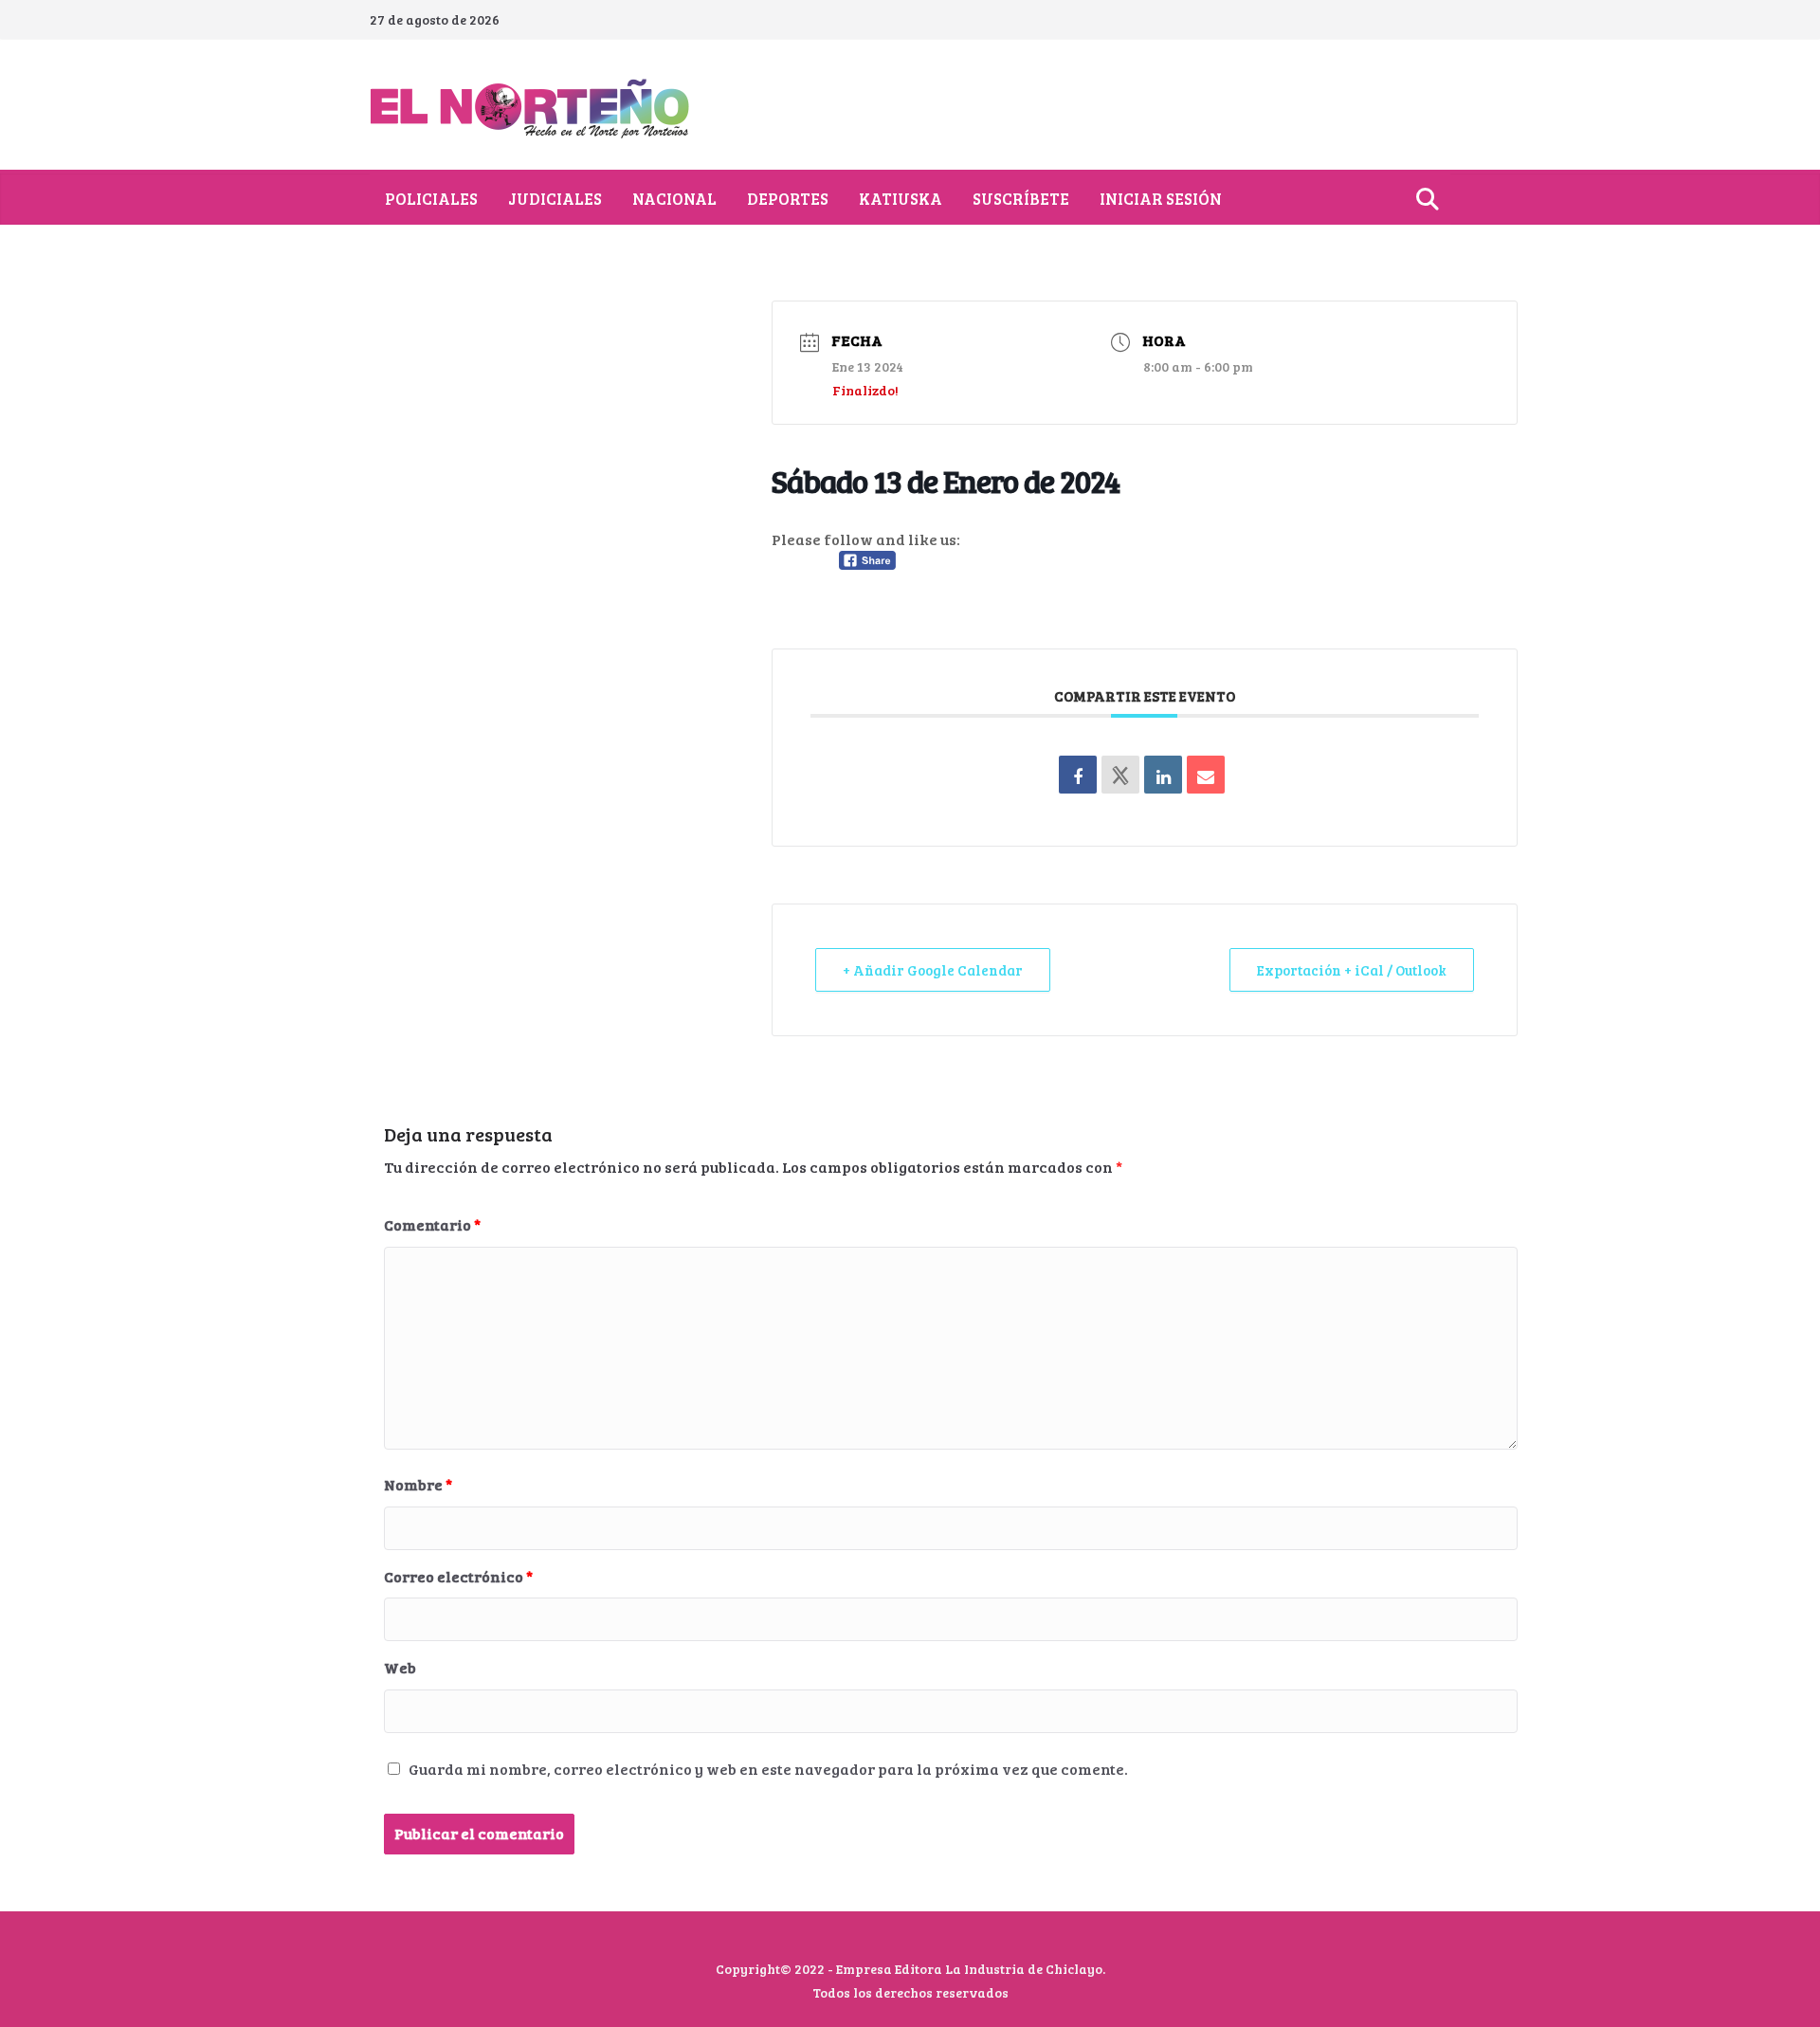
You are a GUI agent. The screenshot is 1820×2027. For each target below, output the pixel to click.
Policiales (431, 199)
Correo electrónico (458, 1576)
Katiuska (901, 199)
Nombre (418, 1484)
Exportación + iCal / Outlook (1352, 970)
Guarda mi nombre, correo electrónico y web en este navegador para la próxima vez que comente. (768, 1769)
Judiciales (555, 199)
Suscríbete (1021, 199)
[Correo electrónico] (1206, 775)
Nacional (674, 199)
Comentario (432, 1224)
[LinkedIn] (1163, 775)
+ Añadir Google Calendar (933, 970)
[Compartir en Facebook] (1078, 775)
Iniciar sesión (1161, 199)
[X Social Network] (1120, 775)
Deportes (788, 199)
